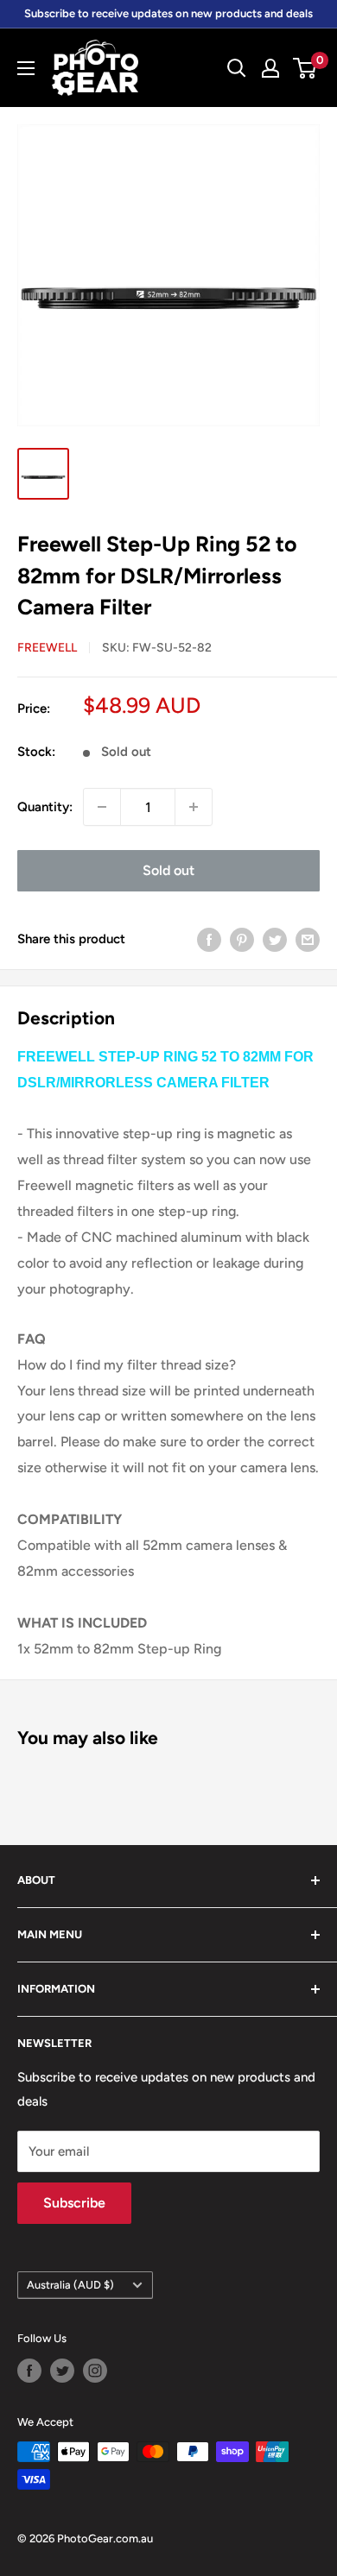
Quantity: (45, 807)
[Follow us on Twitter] (62, 2371)
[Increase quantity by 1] (194, 807)
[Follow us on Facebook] (29, 2371)
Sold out (168, 870)
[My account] (270, 68)
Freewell (47, 648)
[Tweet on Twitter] (275, 938)
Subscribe (74, 2203)
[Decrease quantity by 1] (102, 807)
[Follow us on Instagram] (95, 2371)
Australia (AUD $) (70, 2285)
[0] (305, 68)
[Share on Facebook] (209, 938)
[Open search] (237, 68)
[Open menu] (26, 68)
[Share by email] (308, 938)
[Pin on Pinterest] (242, 938)
